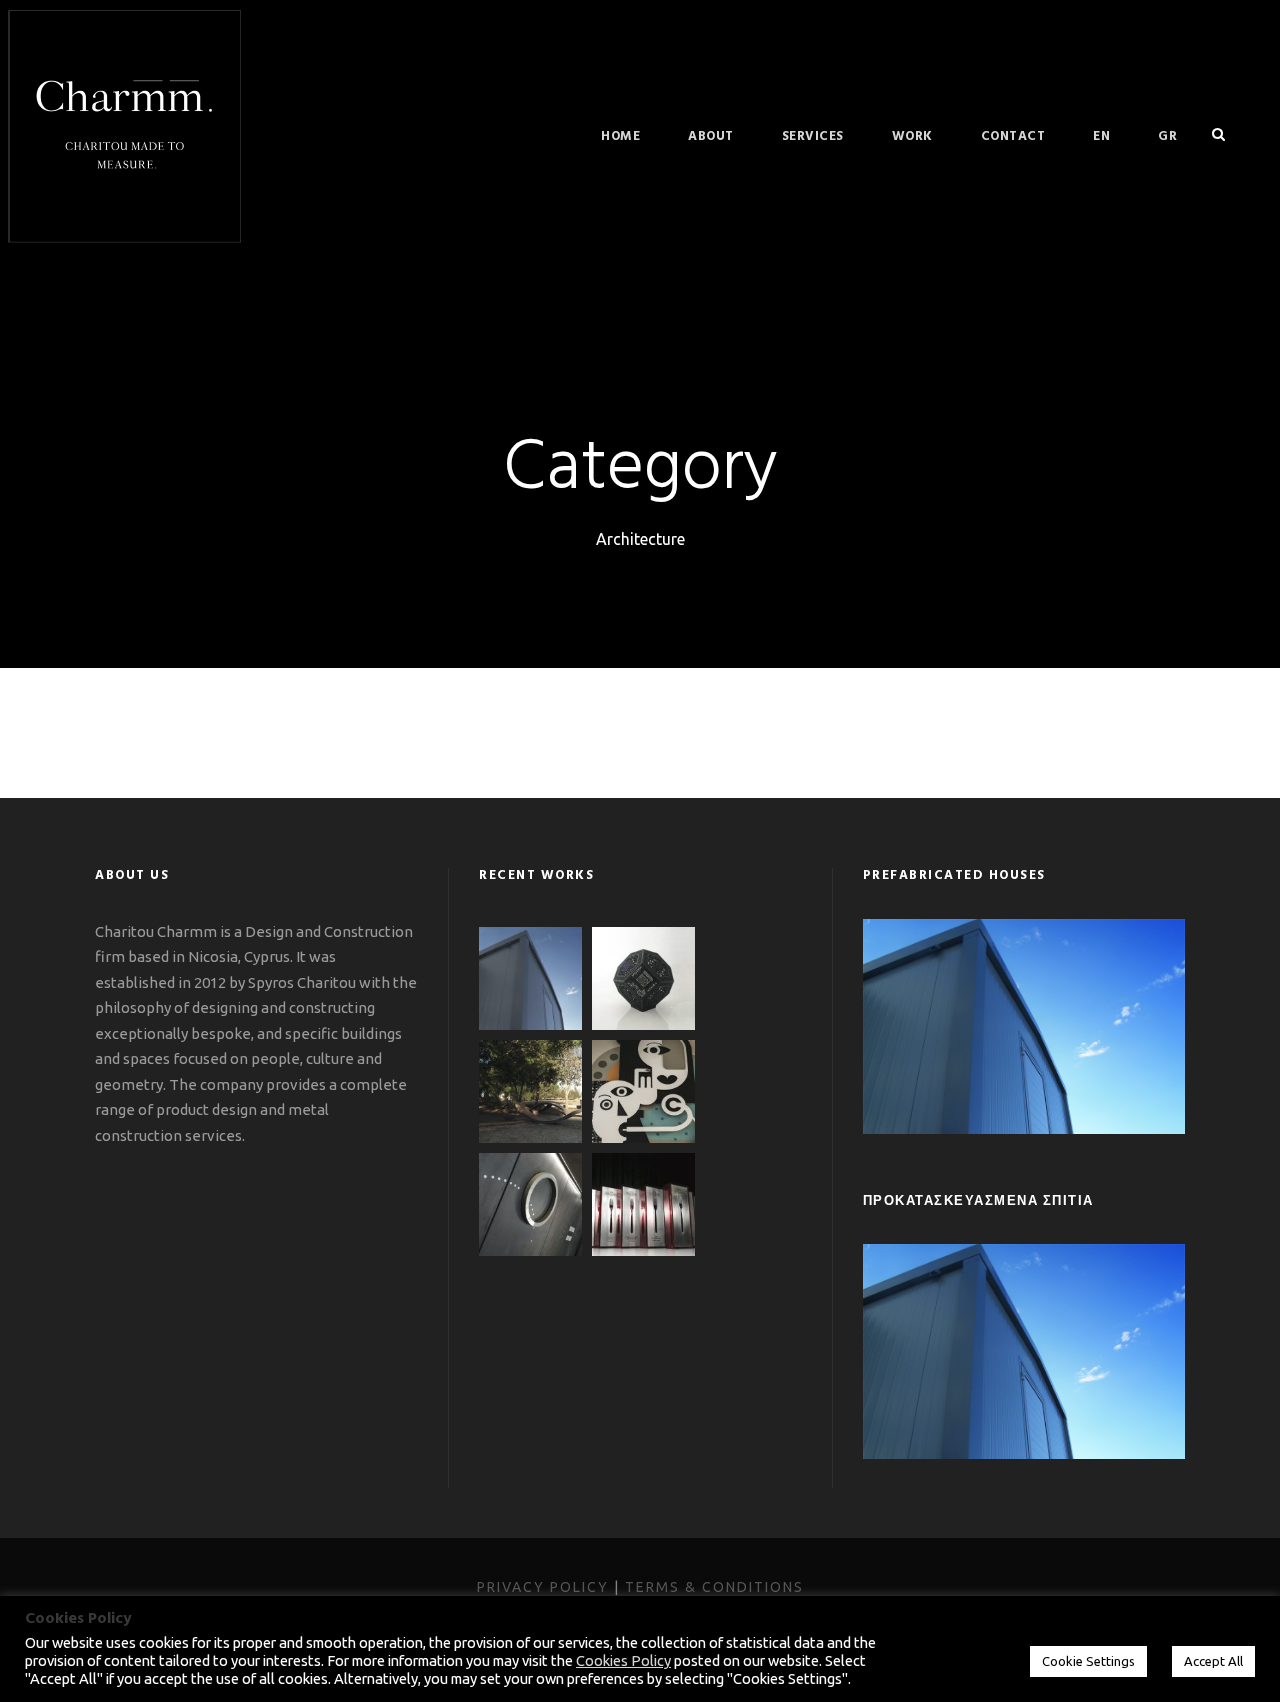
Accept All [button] (1213, 1661)
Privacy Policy (543, 1587)
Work (912, 136)
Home (620, 136)
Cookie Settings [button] (1088, 1661)
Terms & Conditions (714, 1587)
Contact (1013, 136)
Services (813, 136)
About (711, 136)
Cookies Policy (623, 1660)
